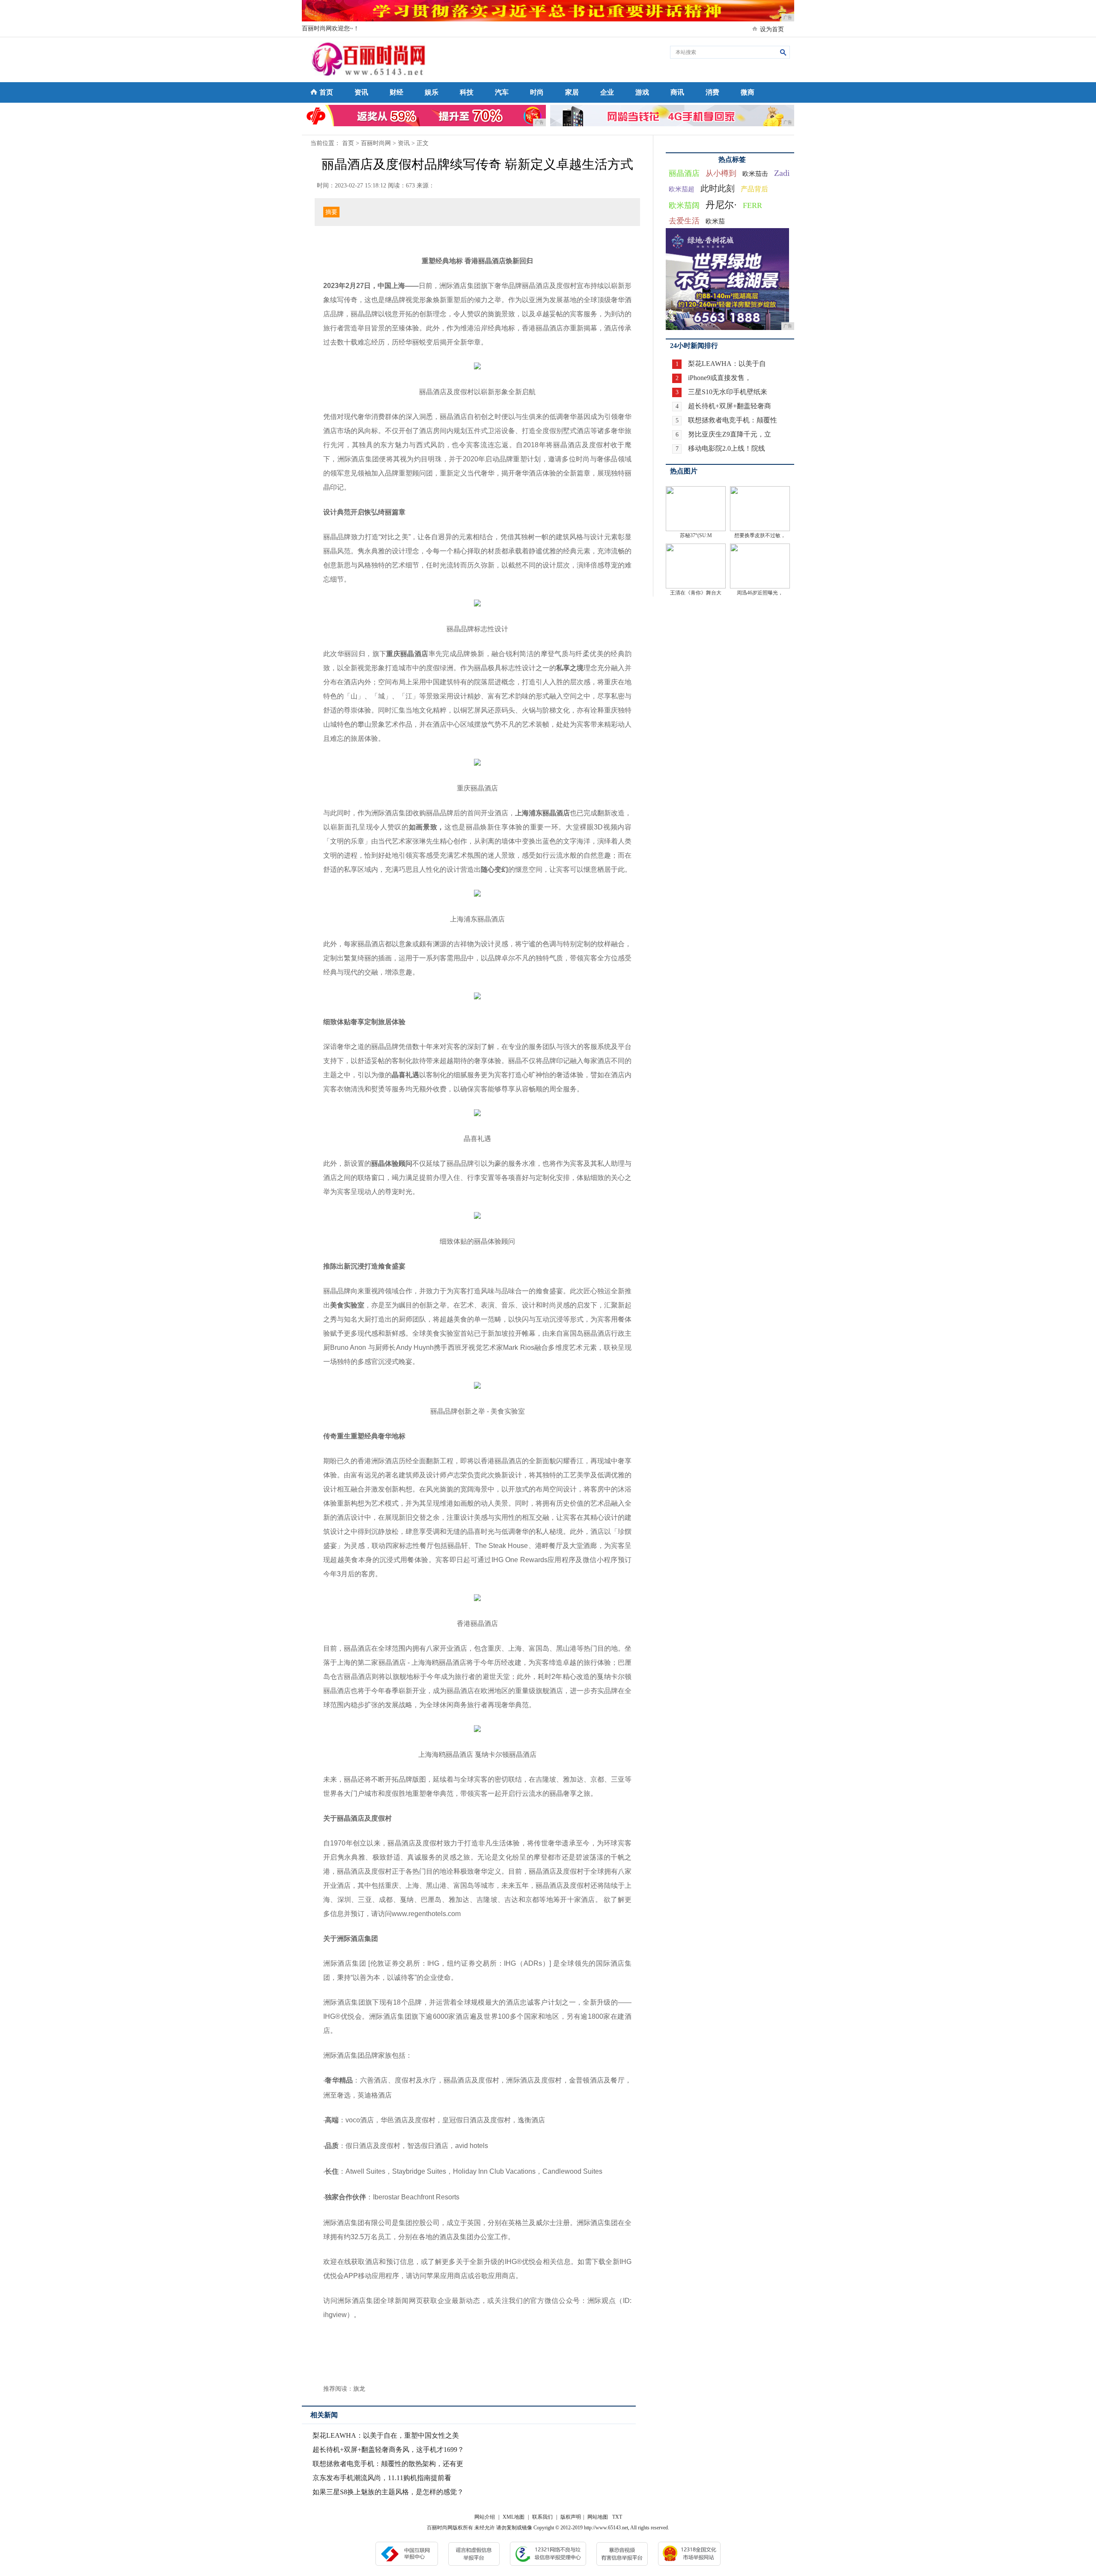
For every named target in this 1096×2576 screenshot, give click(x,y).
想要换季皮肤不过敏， (760, 535)
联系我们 (542, 2517)
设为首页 (772, 29)
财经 (396, 92)
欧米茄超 (682, 189)
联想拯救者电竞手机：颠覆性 (733, 420)
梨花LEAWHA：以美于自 (727, 364)
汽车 (502, 92)
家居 (572, 92)
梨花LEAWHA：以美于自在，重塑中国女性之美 (386, 2435)
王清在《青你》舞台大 (696, 593)
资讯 (361, 92)
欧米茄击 (755, 174)
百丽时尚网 (376, 143)
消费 (712, 92)
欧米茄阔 (684, 205)
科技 (467, 92)
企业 (607, 92)
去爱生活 (684, 221)
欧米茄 (715, 221)
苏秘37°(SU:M (696, 535)
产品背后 (754, 189)
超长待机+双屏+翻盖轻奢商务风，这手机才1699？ (388, 2450)
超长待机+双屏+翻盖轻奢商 (730, 406)
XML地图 (514, 2517)
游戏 (642, 92)
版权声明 (571, 2517)
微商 (748, 92)
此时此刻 (718, 188)
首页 (326, 92)
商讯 (677, 92)
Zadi (782, 173)
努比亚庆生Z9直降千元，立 (730, 434)
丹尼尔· (721, 205)
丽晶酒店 (684, 173)
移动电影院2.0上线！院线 (727, 448)
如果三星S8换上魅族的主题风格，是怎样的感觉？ (388, 2492)
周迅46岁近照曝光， (760, 593)
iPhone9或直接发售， (720, 378)
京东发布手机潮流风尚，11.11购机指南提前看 (382, 2478)
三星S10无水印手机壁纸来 (728, 392)
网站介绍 (485, 2517)
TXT (617, 2517)
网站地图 (598, 2517)
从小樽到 (721, 173)
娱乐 (432, 92)
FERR (752, 205)
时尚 (537, 92)
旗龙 (359, 2389)
